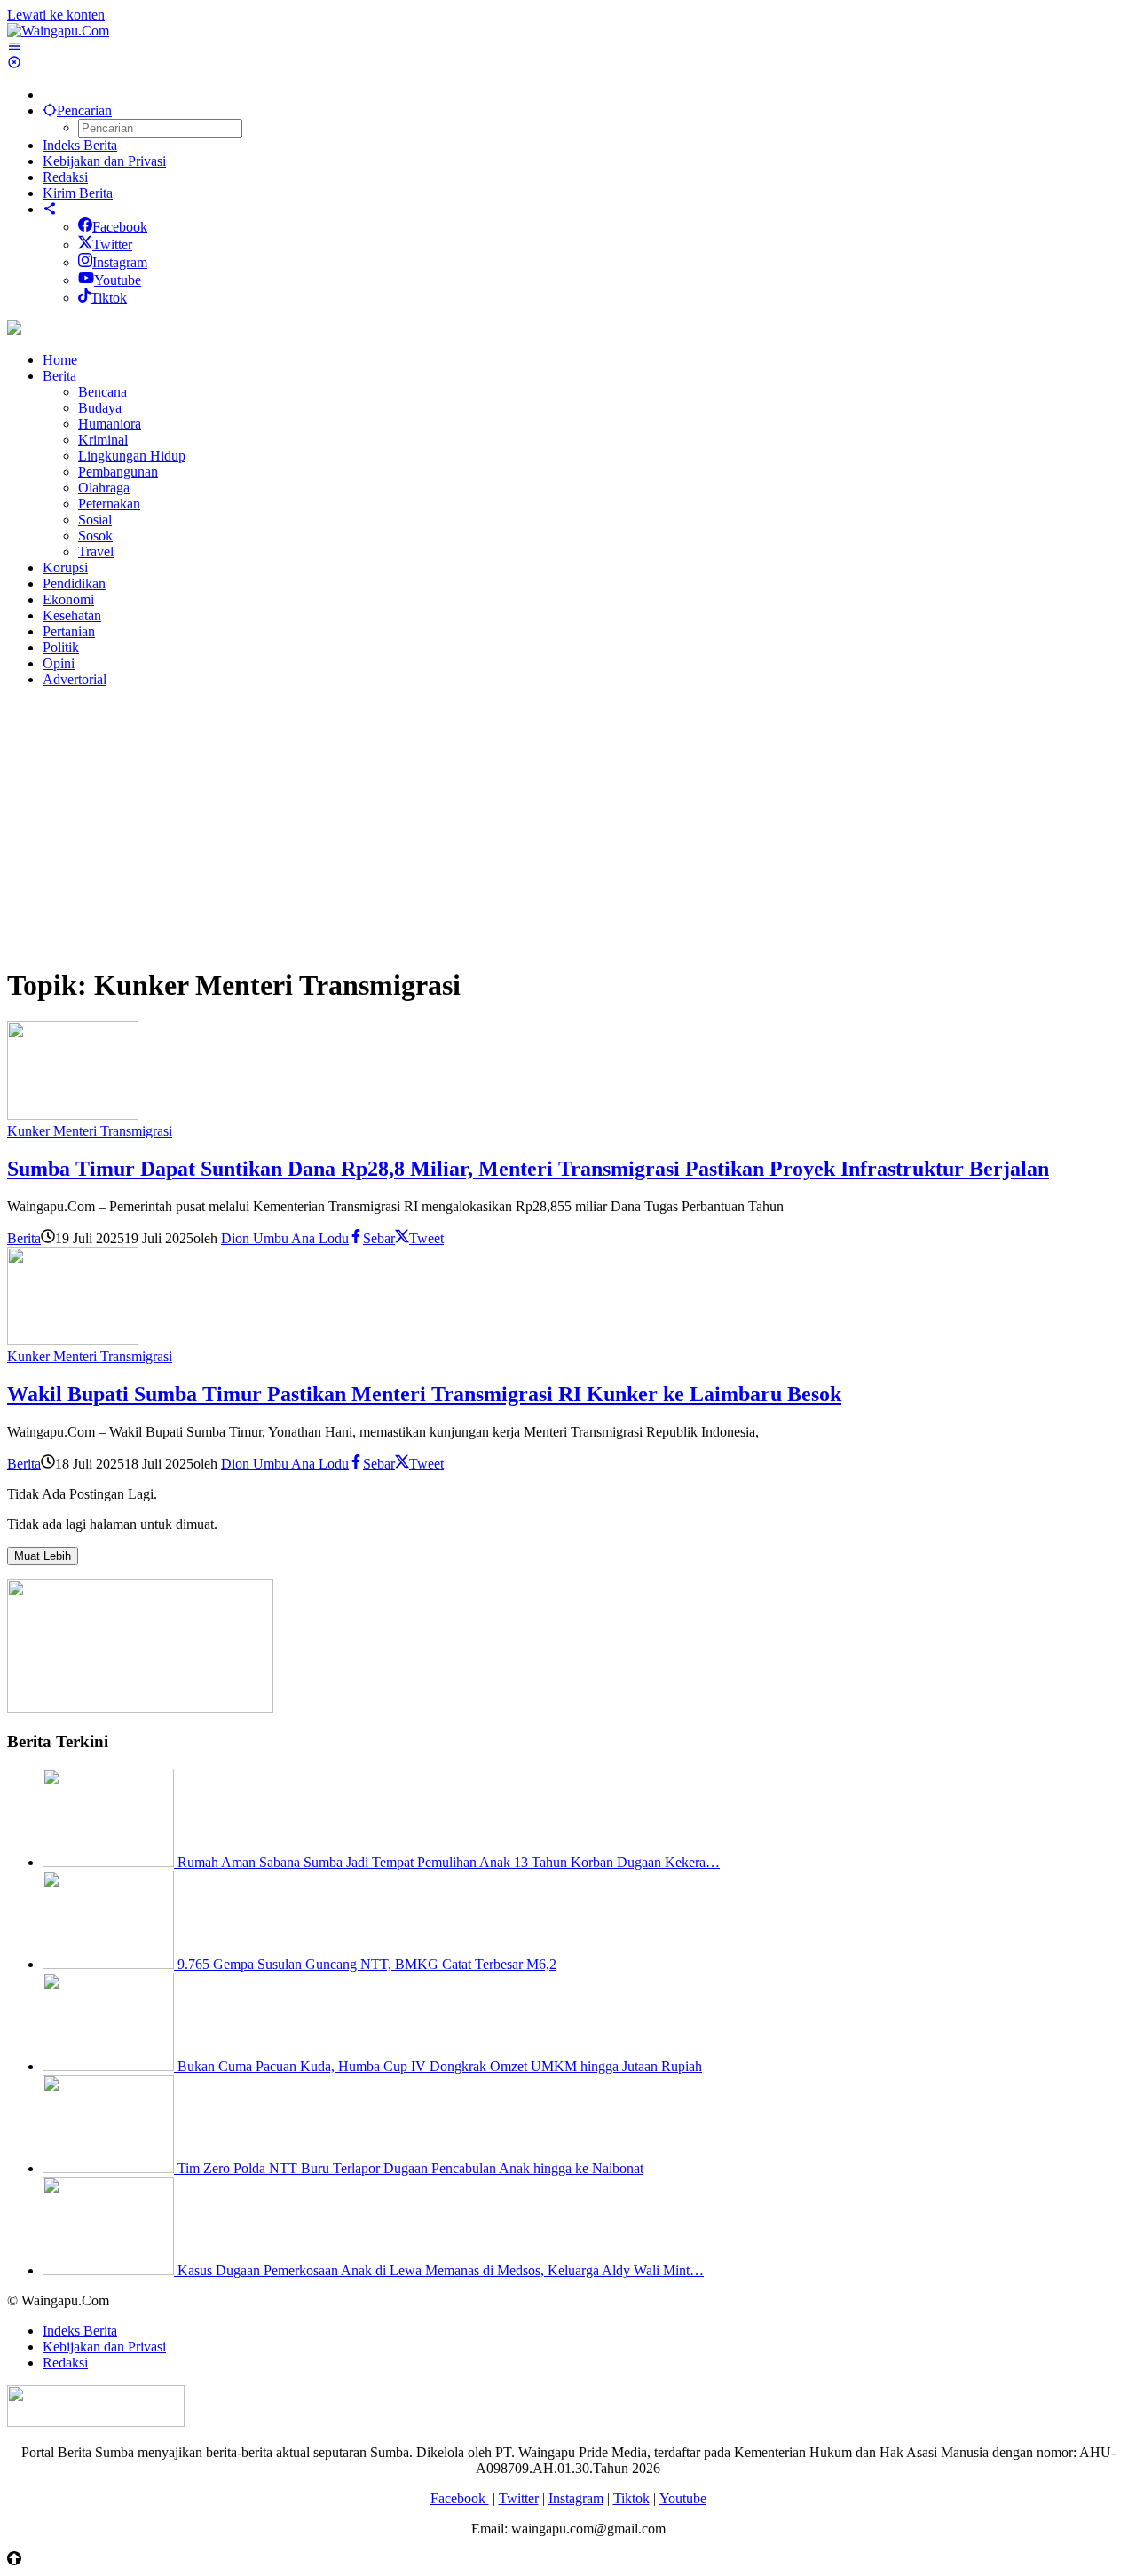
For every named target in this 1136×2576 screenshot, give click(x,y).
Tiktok (109, 298)
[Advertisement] (540, 826)
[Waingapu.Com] (58, 31)
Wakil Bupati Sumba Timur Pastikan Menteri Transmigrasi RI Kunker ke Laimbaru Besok (424, 1394)
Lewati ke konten (56, 15)
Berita (24, 1238)
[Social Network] (50, 209)
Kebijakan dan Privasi (104, 2347)
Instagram (120, 262)
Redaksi (65, 2363)
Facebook (120, 227)
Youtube (118, 280)
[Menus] (14, 47)
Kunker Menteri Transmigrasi (90, 1131)
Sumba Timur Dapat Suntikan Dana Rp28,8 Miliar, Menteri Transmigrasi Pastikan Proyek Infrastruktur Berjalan (528, 1169)
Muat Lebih (43, 1556)
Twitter (112, 244)
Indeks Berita (80, 2331)
